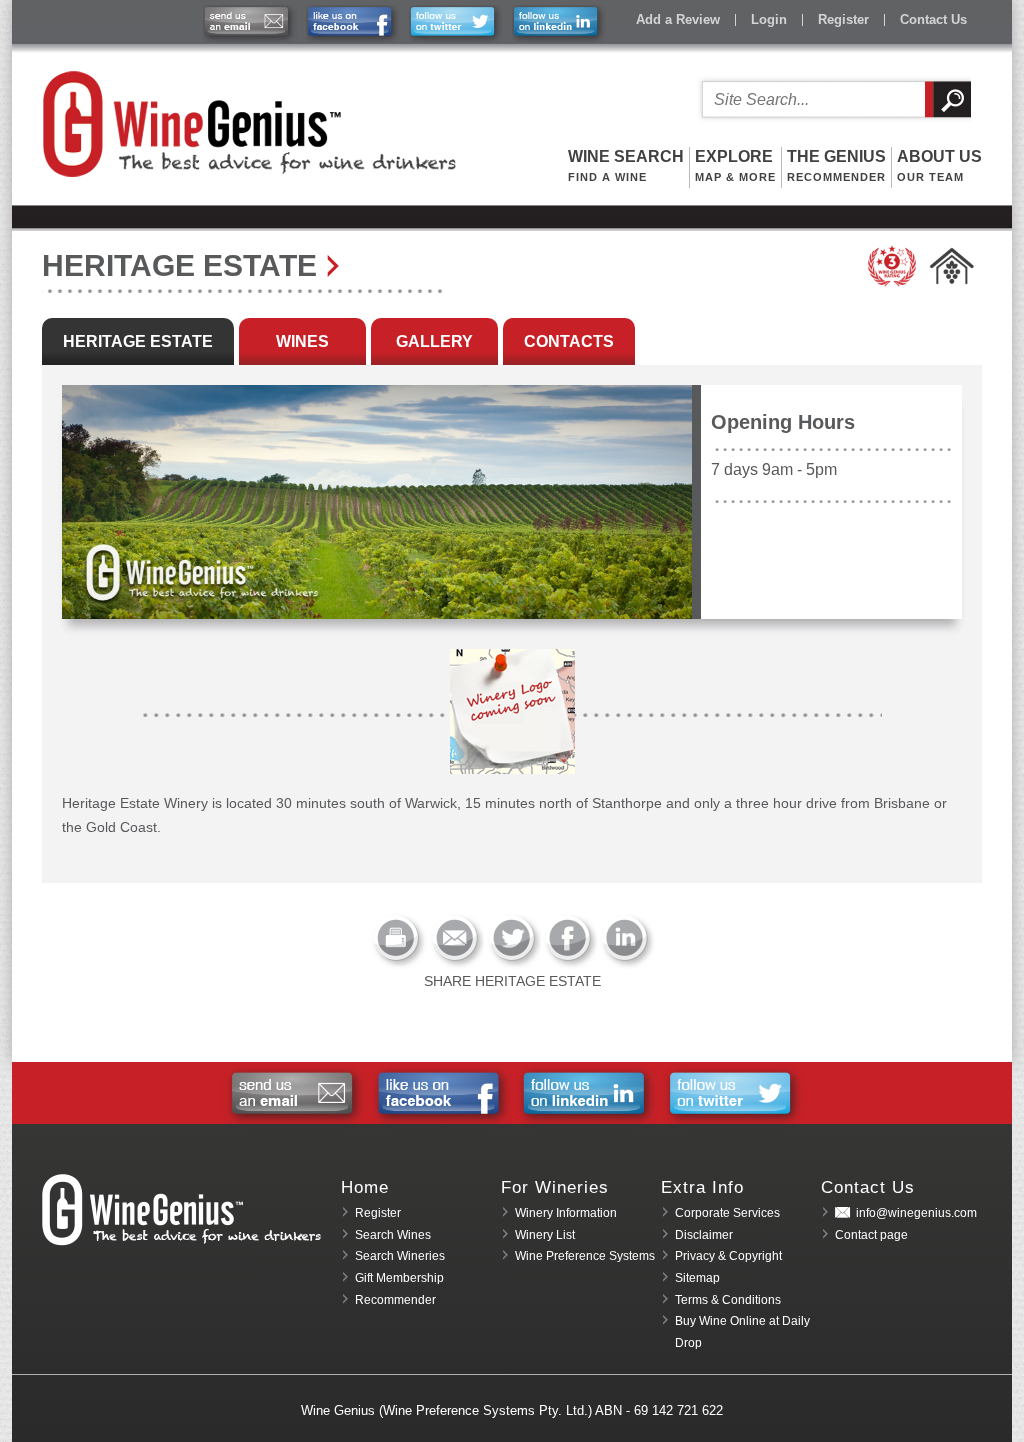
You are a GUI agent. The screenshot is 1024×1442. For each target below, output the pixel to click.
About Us (939, 165)
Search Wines (393, 1235)
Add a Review (678, 19)
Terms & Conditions (728, 1300)
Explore (735, 165)
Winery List (545, 1235)
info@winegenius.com (916, 1213)
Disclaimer (704, 1235)
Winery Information (566, 1213)
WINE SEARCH (626, 165)
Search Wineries (400, 1256)
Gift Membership (399, 1278)
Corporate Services (727, 1213)
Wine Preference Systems (585, 1256)
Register (843, 19)
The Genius (836, 165)
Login (769, 19)
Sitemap (697, 1278)
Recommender (395, 1300)
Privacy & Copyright (728, 1256)
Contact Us (933, 19)
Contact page (871, 1235)
